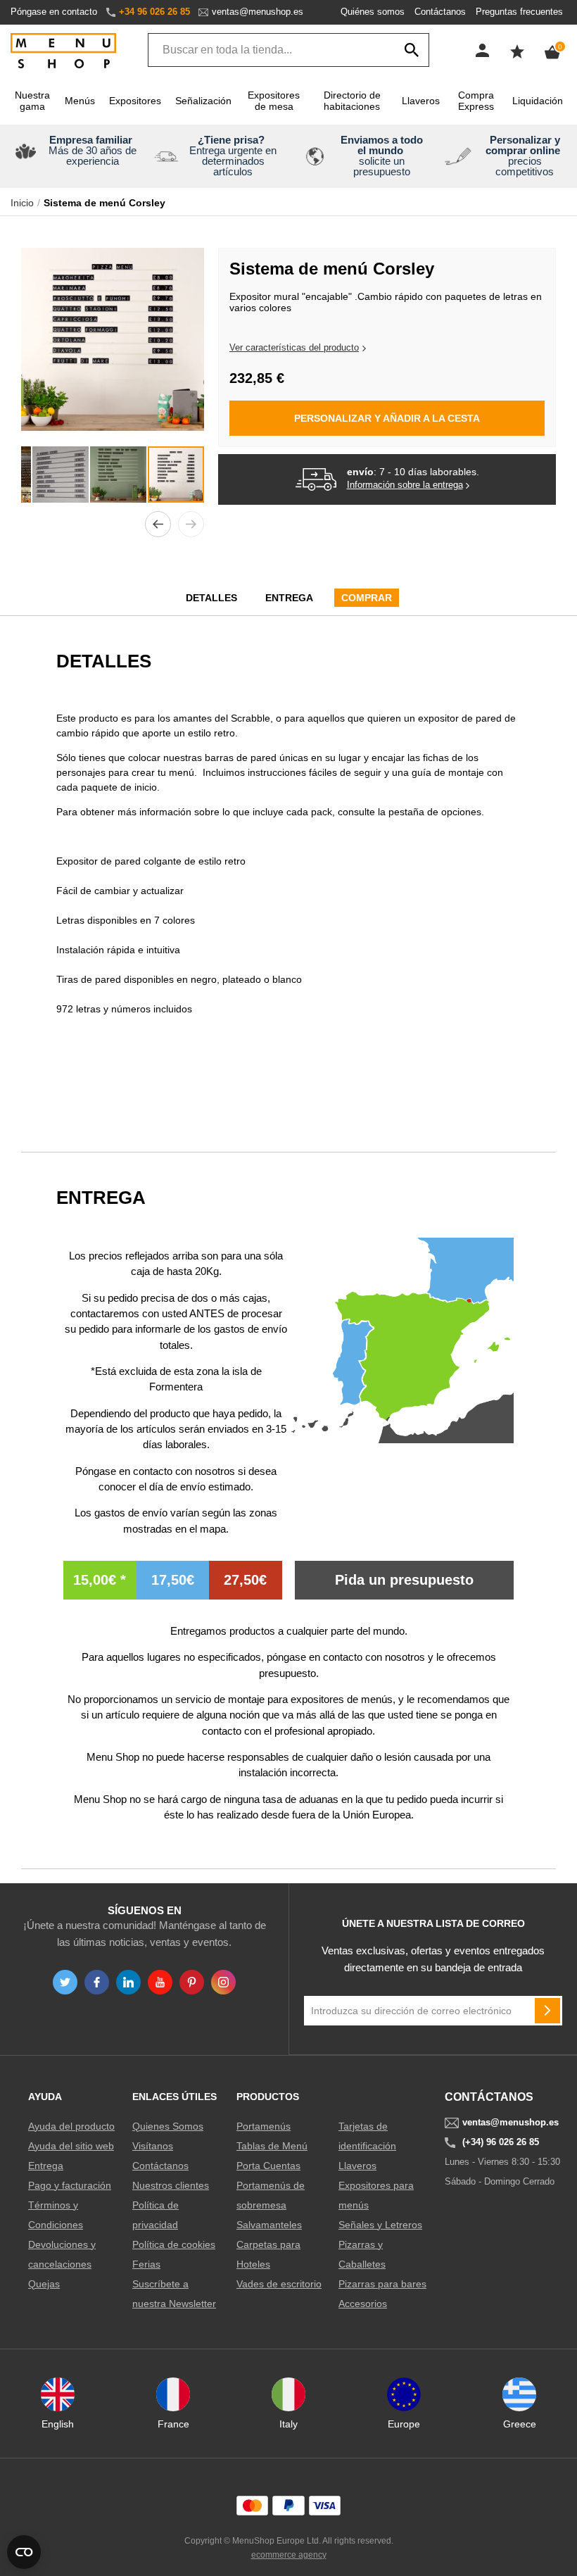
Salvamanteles (269, 2225)
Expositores (135, 101)
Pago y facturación (70, 2185)
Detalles (211, 598)
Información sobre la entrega (405, 485)
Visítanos (153, 2146)
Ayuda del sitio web (71, 2146)
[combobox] (288, 50)
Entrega (289, 598)
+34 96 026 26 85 (154, 12)
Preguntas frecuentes (519, 12)
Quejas (44, 2284)
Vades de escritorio (279, 2284)
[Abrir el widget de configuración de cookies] (24, 2552)
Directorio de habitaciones (352, 101)
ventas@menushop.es (258, 12)
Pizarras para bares (382, 2284)
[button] (158, 524)
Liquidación (538, 101)
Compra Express (476, 101)
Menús (80, 101)
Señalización (203, 101)
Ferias (146, 2264)
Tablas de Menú (272, 2146)
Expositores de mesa (274, 101)
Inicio (22, 203)
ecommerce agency (289, 2555)
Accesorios (363, 2304)
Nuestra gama (32, 101)
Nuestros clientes (171, 2185)
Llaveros (421, 101)
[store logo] (63, 52)
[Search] (412, 50)
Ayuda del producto (71, 2126)
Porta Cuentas (268, 2166)
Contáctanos (440, 12)
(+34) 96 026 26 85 (501, 2142)
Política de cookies (174, 2244)
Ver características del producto (294, 347)
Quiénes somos (373, 12)
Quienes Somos (168, 2126)
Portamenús (264, 2126)
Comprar (367, 598)
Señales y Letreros (380, 2225)
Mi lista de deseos (517, 51)
